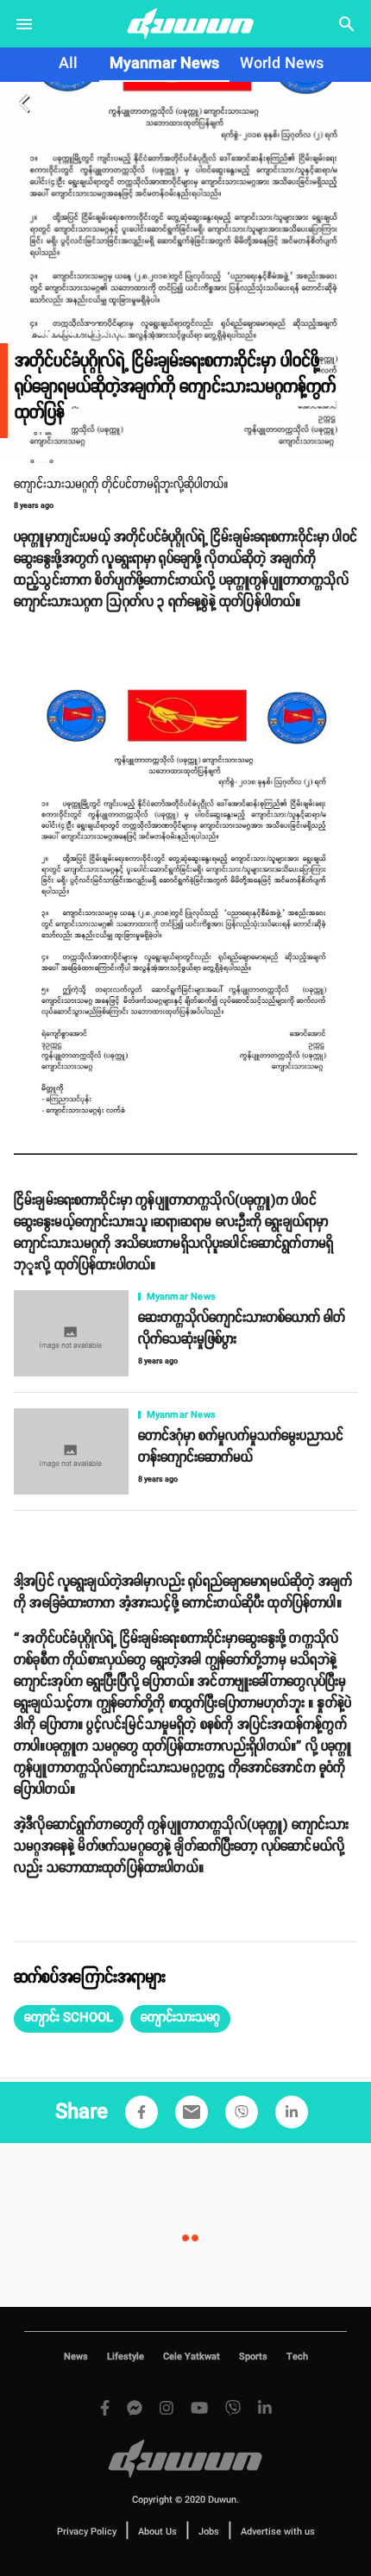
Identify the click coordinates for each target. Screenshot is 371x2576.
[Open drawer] (24, 24)
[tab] (68, 65)
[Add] (141, 2112)
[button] (69, 2019)
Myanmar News (164, 64)
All (68, 64)
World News (282, 64)
